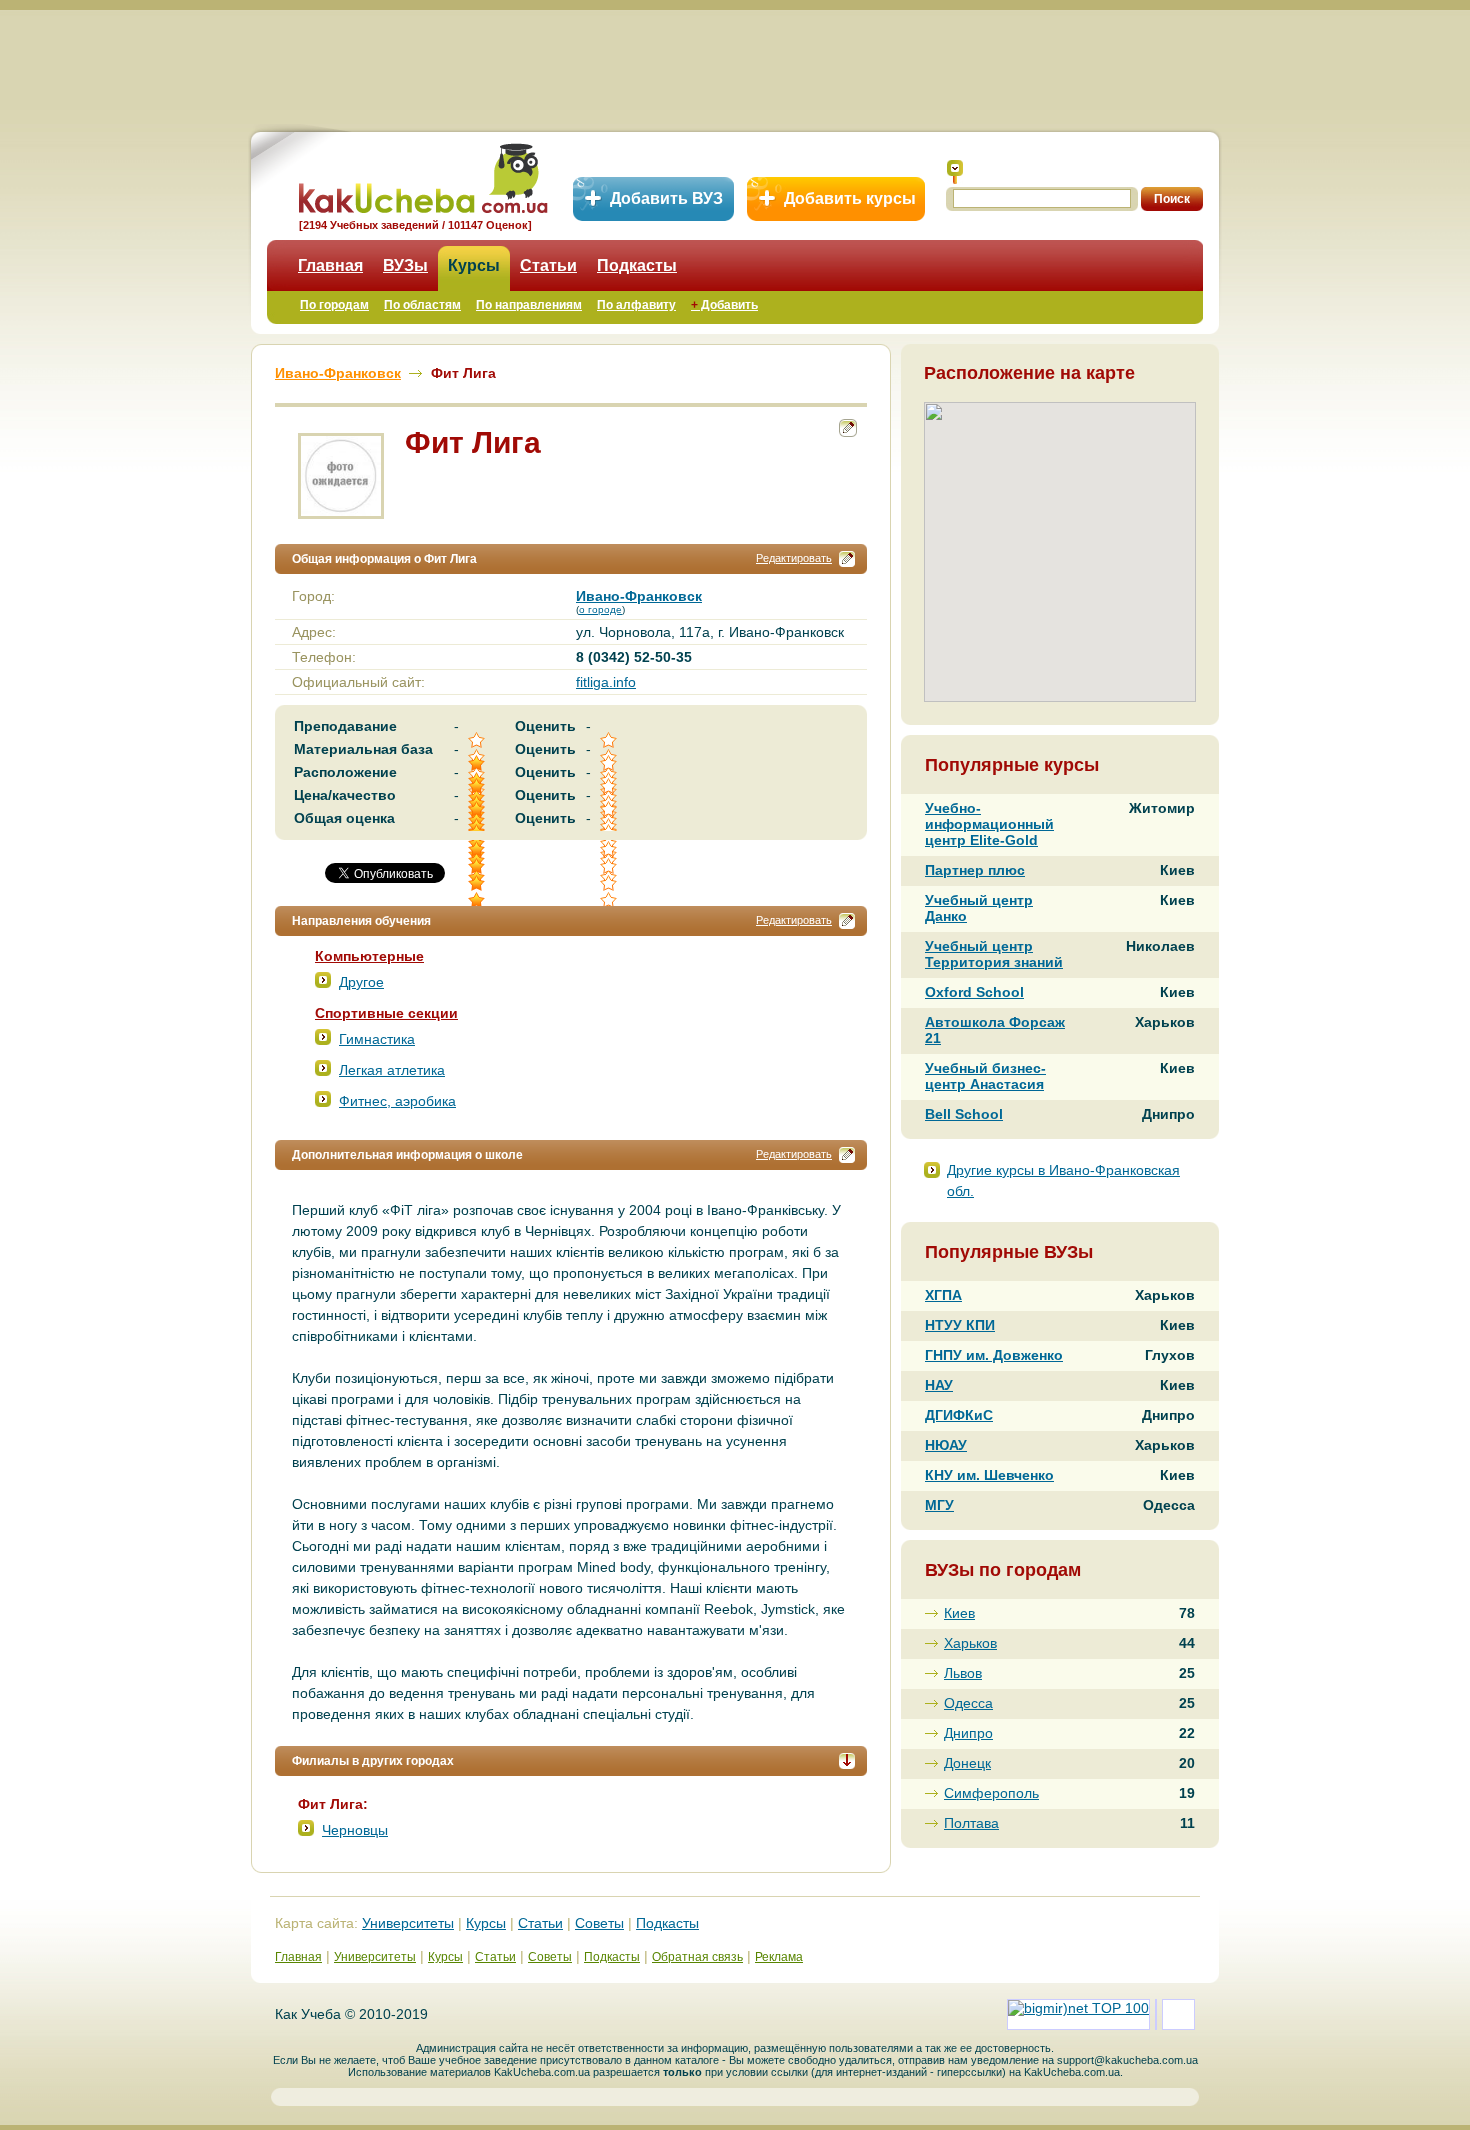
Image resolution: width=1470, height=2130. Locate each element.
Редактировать (794, 558)
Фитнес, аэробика (397, 1101)
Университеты (408, 1923)
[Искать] (955, 172)
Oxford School (974, 992)
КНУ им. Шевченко (989, 1475)
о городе (600, 609)
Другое (361, 982)
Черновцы (355, 1830)
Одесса (968, 1703)
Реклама (779, 1957)
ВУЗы (405, 265)
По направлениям (529, 305)
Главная (330, 265)
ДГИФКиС (959, 1415)
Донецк (967, 1763)
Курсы (474, 265)
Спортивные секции (386, 1013)
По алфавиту (636, 305)
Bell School (964, 1114)
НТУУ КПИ (960, 1325)
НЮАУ (946, 1445)
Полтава (971, 1823)
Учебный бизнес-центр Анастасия (985, 1076)
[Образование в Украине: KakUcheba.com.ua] (421, 175)
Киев (959, 1613)
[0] (610, 866)
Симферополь (991, 1793)
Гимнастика (377, 1039)
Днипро (968, 1733)
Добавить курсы (850, 198)
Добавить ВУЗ (666, 198)
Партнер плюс (975, 870)
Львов (963, 1673)
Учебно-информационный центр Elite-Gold (989, 824)
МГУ (939, 1505)
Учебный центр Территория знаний (994, 954)
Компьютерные (369, 956)
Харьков (970, 1643)
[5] (478, 866)
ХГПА (943, 1295)
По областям (422, 305)
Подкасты (637, 265)
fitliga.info (606, 682)
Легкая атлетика (392, 1070)
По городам (334, 305)
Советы (599, 1923)
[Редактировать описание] (847, 559)
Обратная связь (697, 1957)
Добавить (724, 305)
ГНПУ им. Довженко (994, 1355)
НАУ (939, 1385)
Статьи (548, 265)
